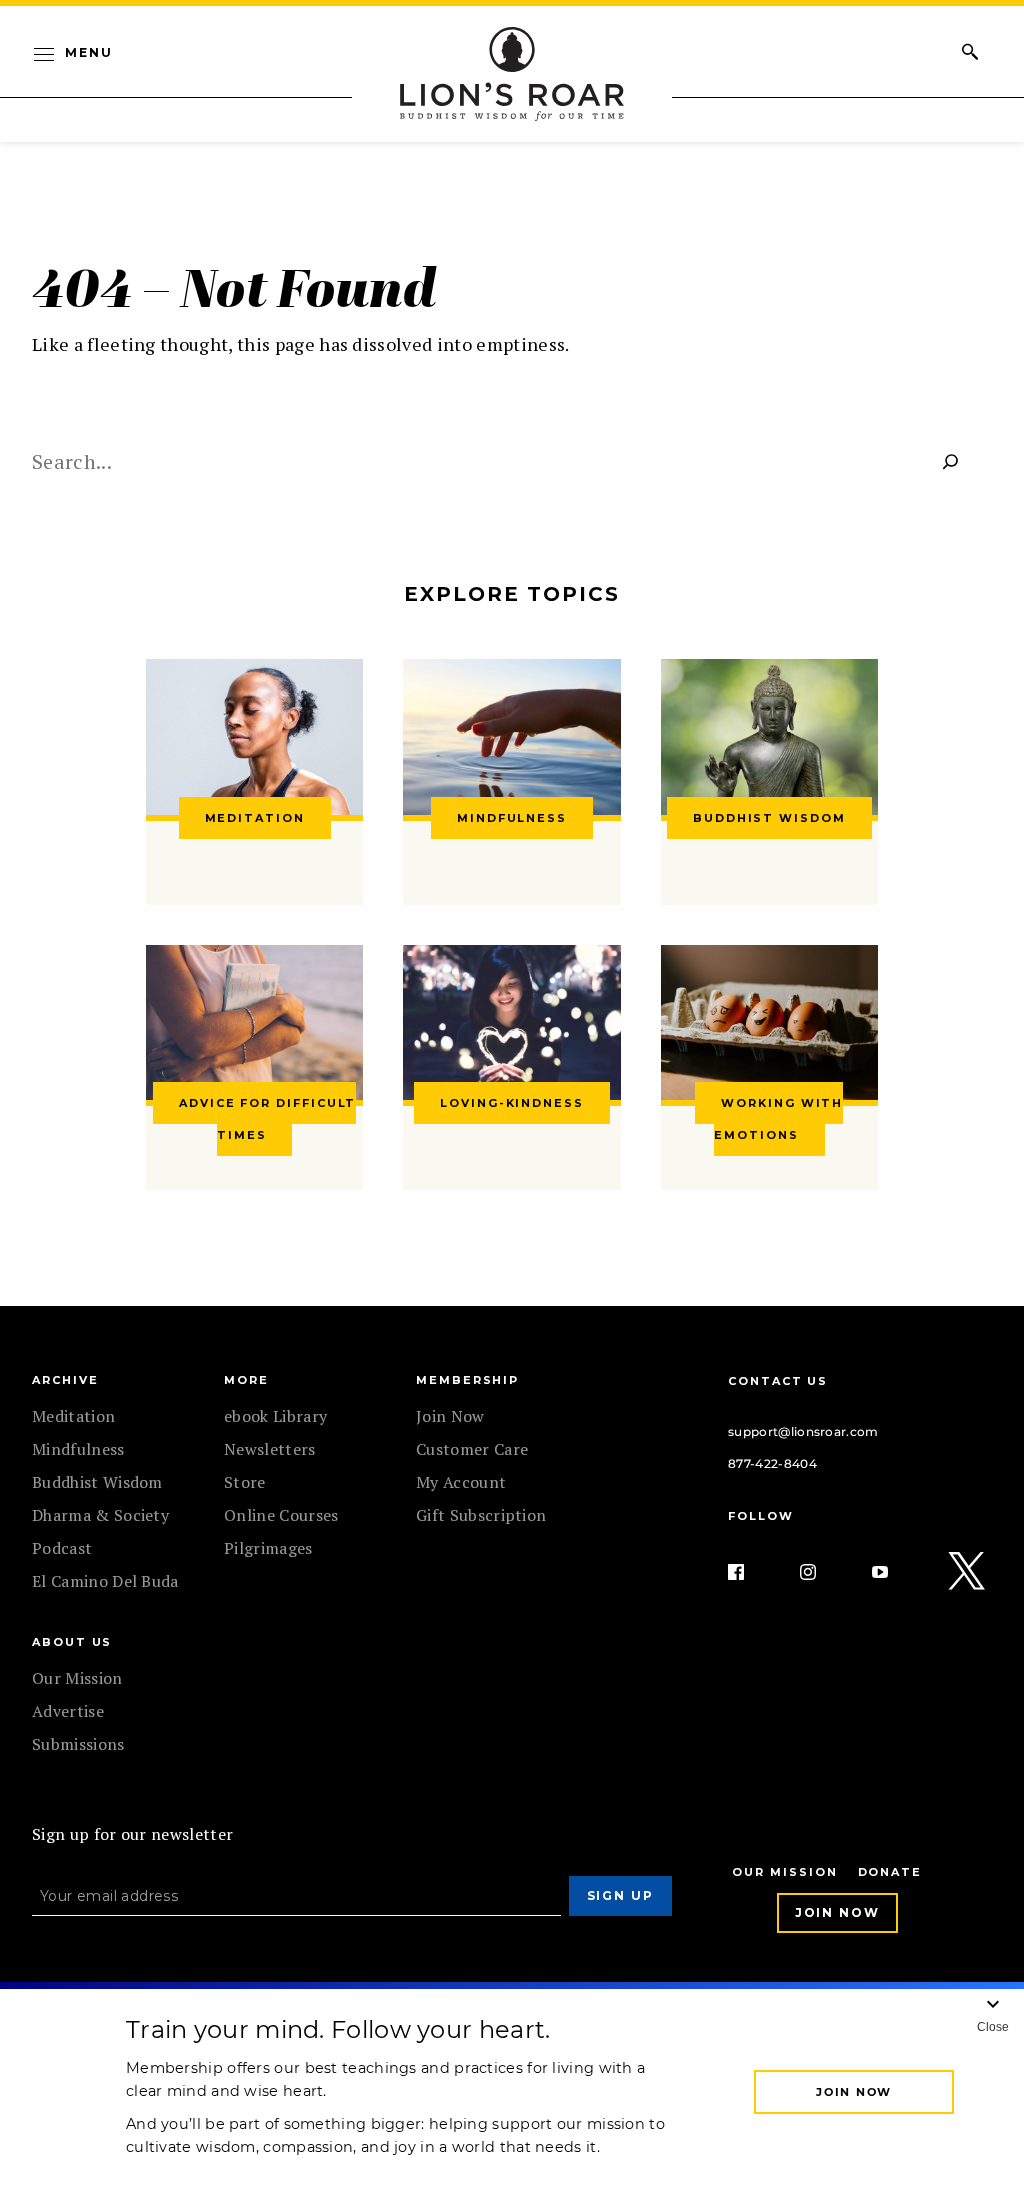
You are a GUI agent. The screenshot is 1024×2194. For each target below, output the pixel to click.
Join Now (450, 1416)
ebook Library (275, 1416)
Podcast (62, 1548)
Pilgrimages (268, 1548)
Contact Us (778, 1381)
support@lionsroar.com (803, 1431)
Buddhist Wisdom (97, 1482)
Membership (467, 1380)
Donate (890, 1872)
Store (245, 1482)
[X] (968, 1572)
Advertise (68, 1711)
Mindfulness (78, 1449)
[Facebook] (752, 1572)
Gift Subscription (481, 1515)
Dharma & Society (100, 1515)
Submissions (78, 1744)
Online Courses (281, 1515)
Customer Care (472, 1449)
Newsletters (270, 1449)
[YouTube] (896, 1572)
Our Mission (77, 1678)
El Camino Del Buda (105, 1581)
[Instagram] (824, 1572)
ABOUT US (72, 1642)
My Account (461, 1482)
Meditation (73, 1416)
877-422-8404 (772, 1463)
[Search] (951, 461)
